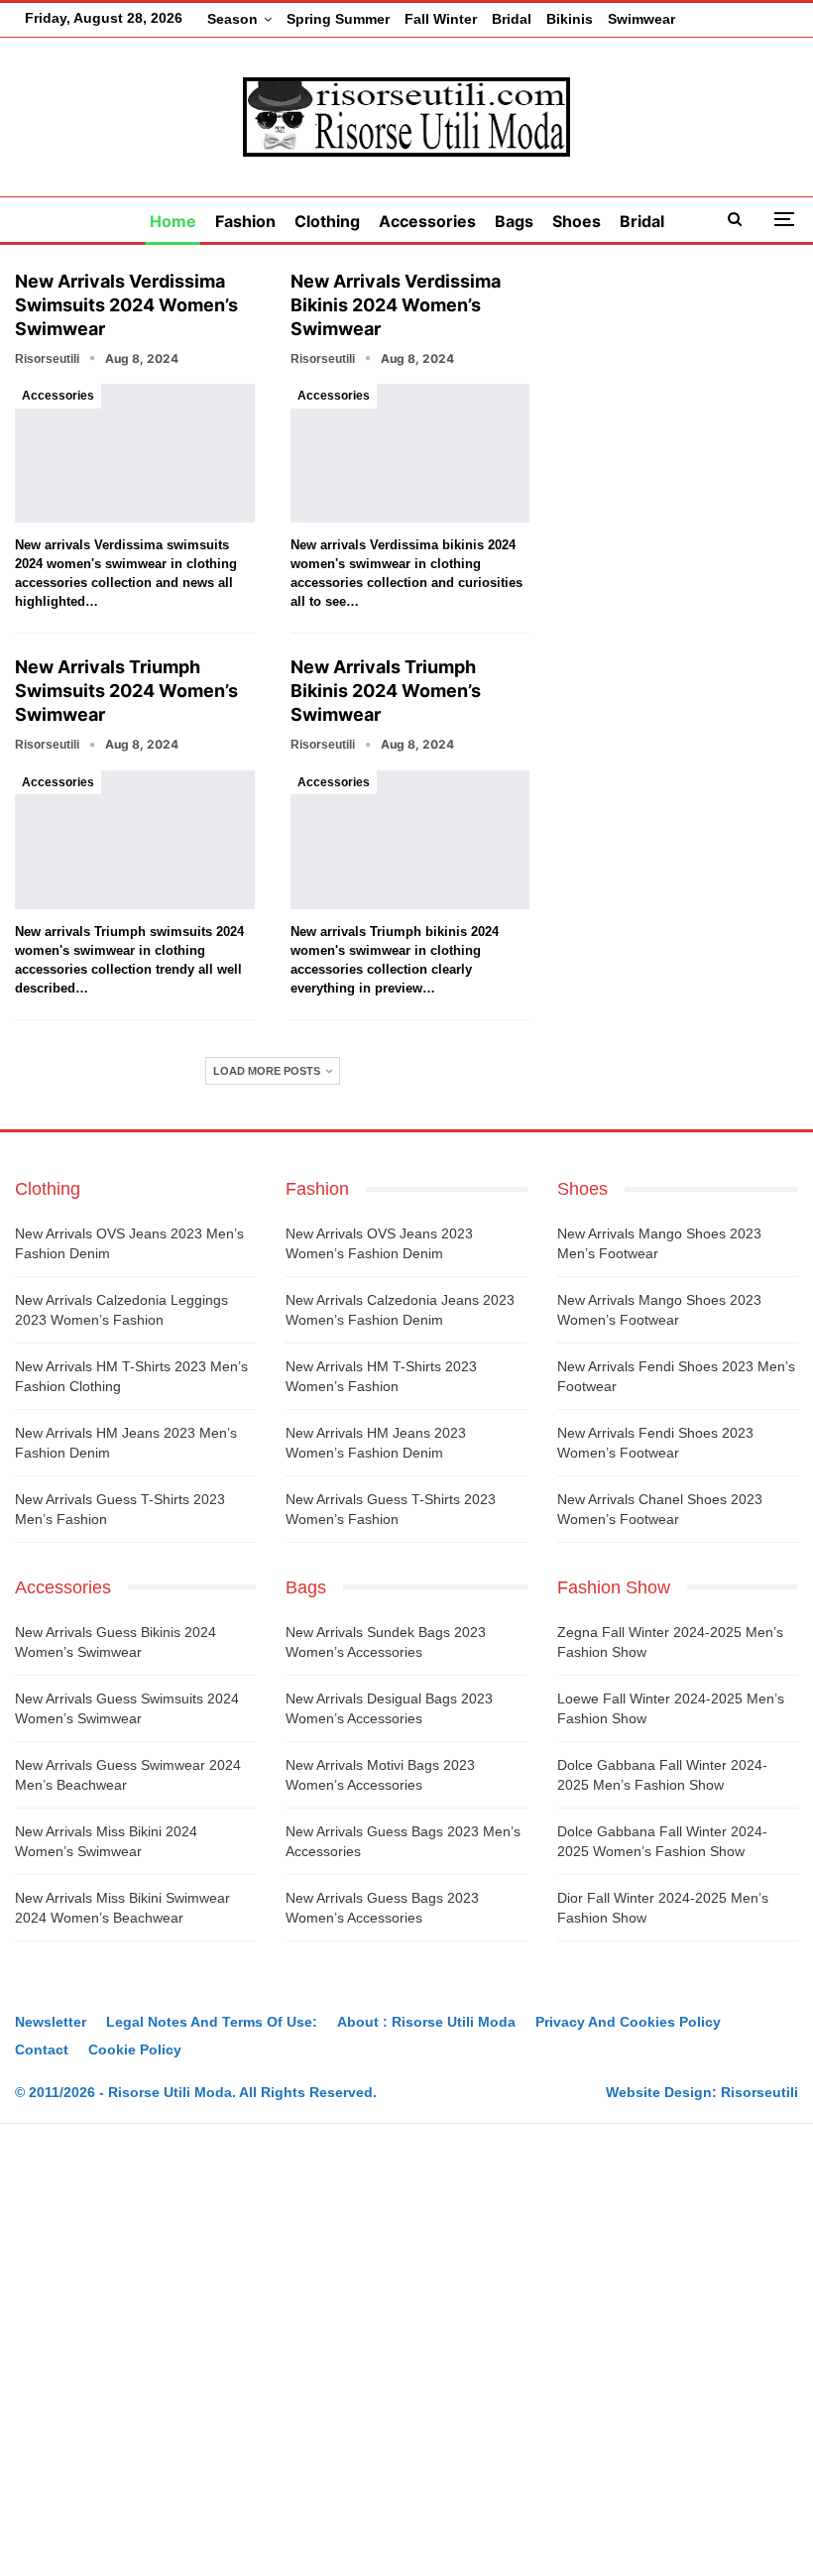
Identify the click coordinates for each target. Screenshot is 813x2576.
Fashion (245, 221)
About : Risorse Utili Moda (426, 2022)
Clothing (327, 221)
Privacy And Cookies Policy (628, 2022)
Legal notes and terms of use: (212, 2022)
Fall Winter (441, 19)
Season (232, 19)
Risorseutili (759, 2092)
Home (173, 221)
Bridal (512, 19)
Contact (42, 2049)
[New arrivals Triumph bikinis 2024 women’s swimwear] (410, 840)
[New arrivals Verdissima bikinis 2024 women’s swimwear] (410, 453)
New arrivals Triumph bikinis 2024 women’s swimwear (386, 691)
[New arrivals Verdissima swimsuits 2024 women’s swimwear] (135, 453)
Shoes (577, 221)
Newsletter (51, 2022)
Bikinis (570, 19)
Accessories (427, 221)
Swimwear (641, 19)
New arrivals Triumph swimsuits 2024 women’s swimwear (126, 691)
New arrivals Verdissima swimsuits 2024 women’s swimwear (126, 305)
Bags (514, 221)
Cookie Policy (135, 2049)
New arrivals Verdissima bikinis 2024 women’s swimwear (396, 305)
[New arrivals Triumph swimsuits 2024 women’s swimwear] (135, 840)
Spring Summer (338, 19)
